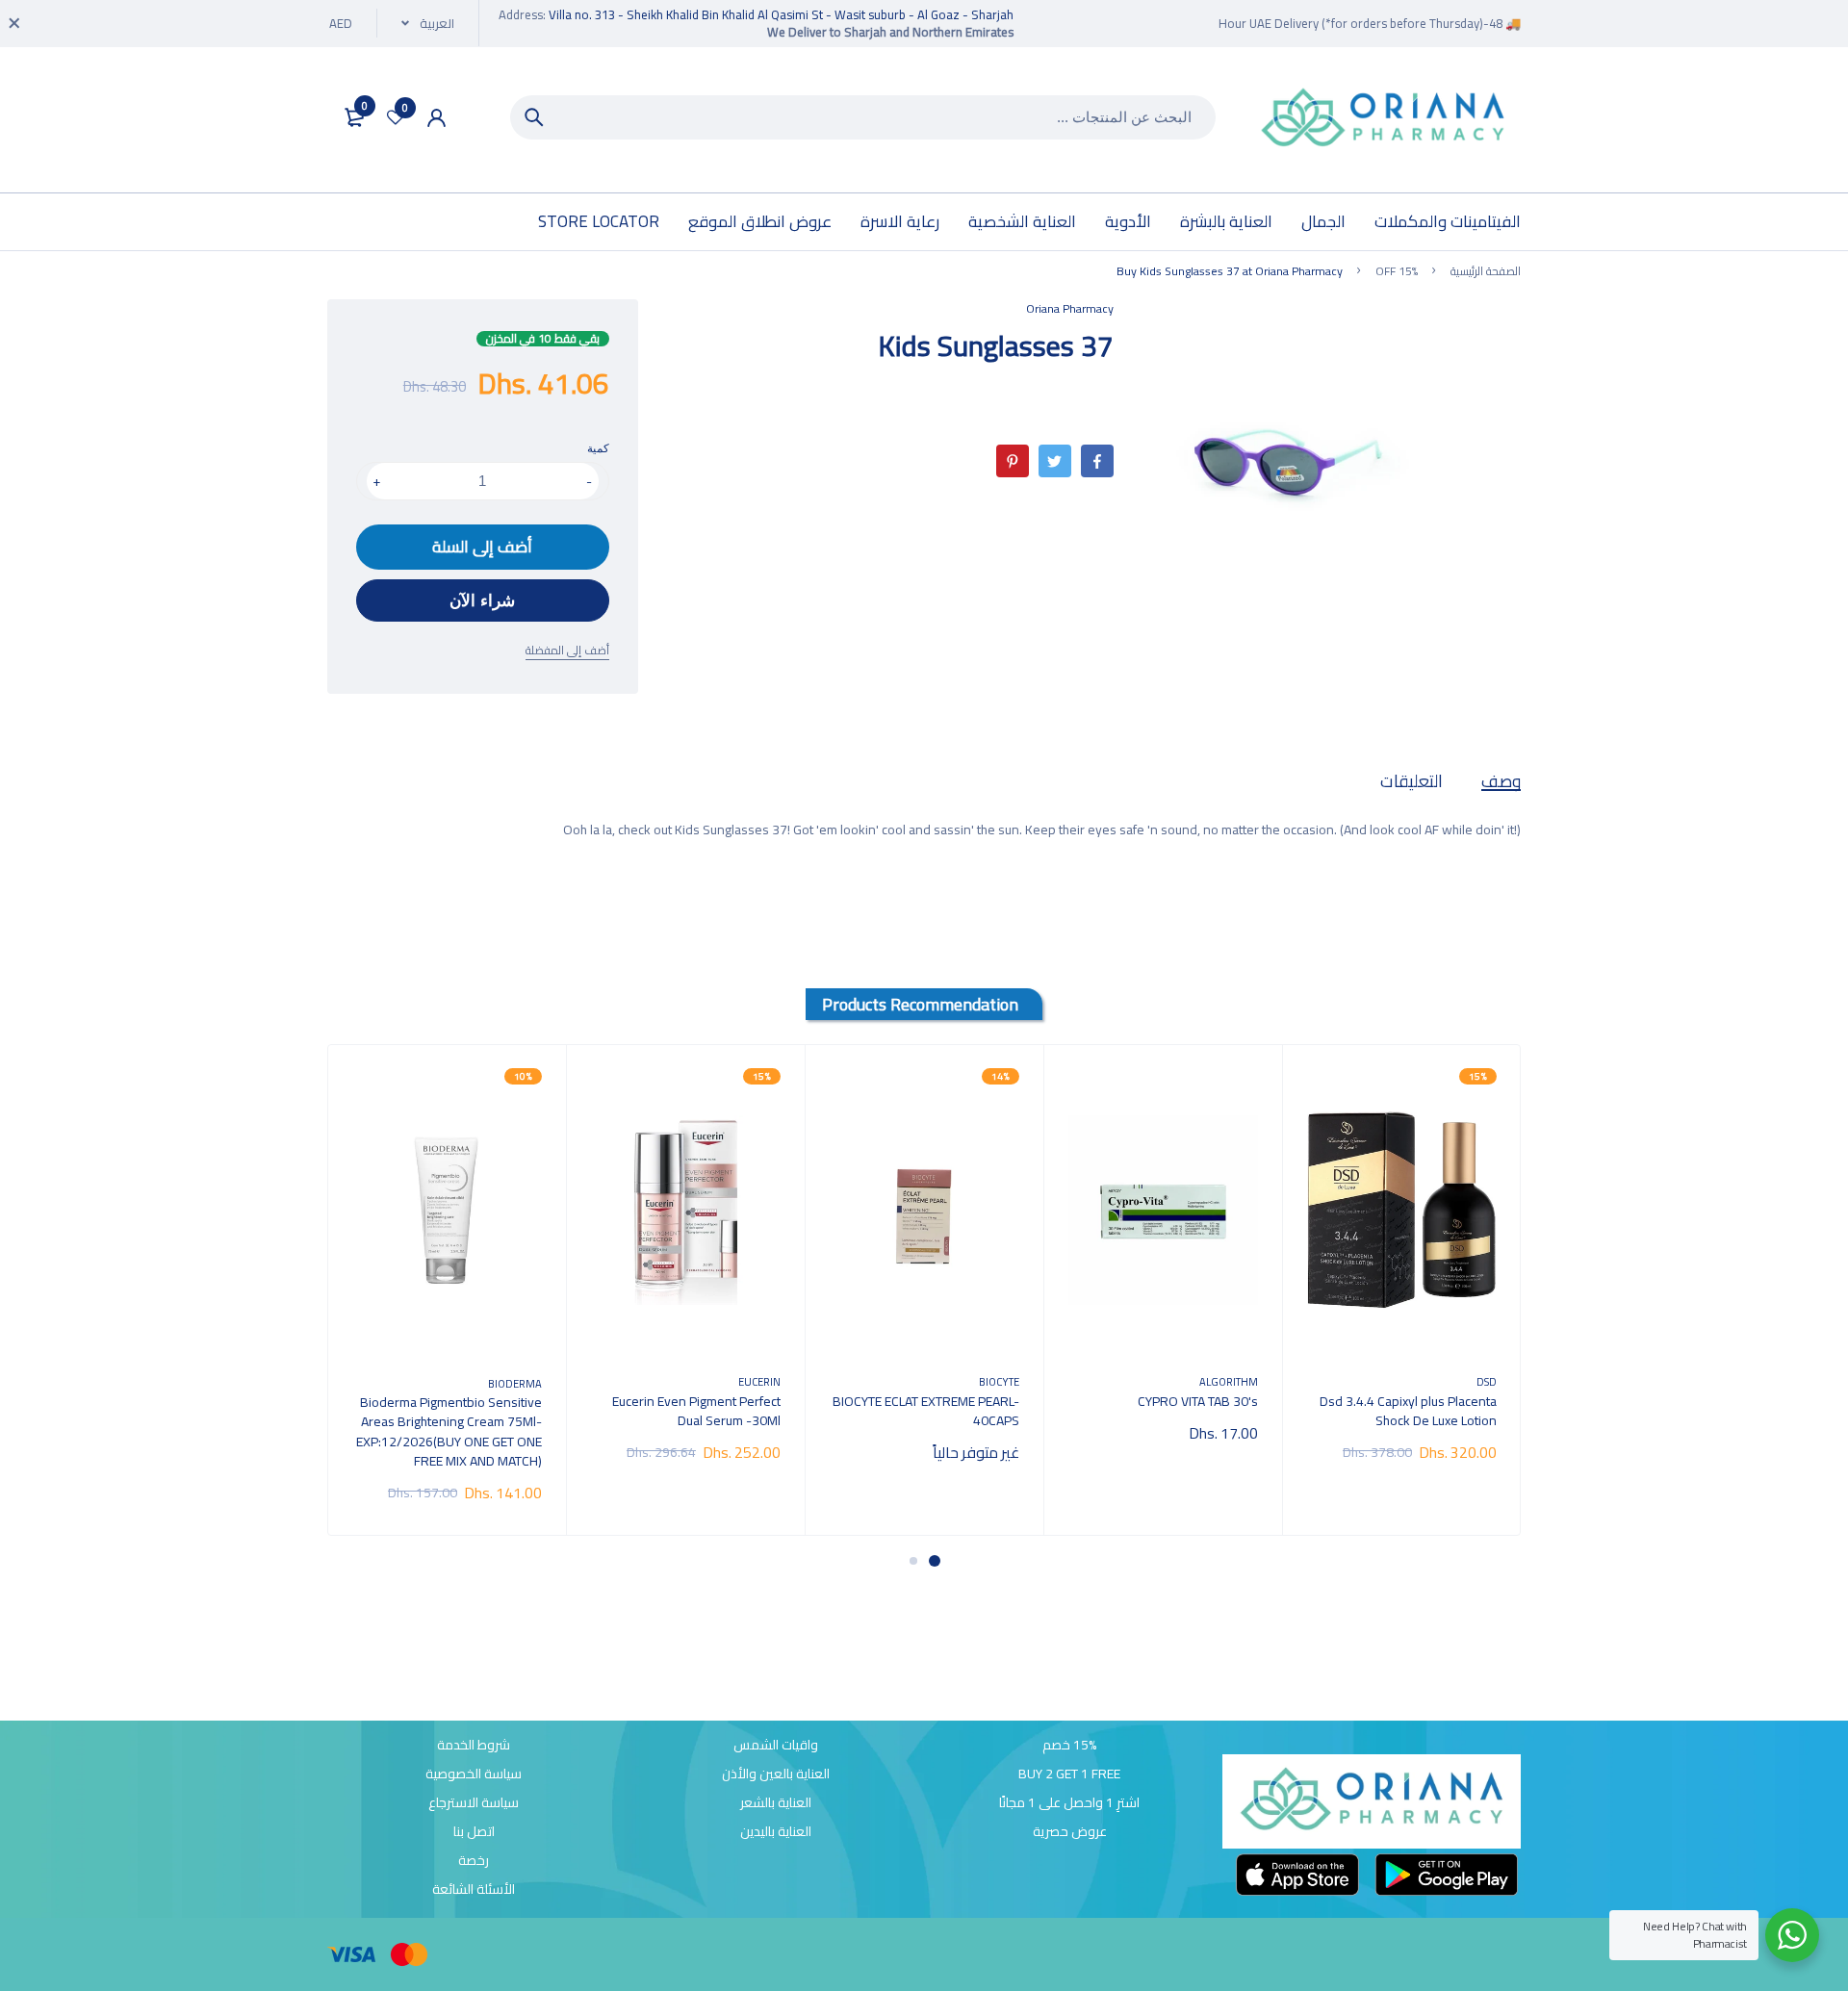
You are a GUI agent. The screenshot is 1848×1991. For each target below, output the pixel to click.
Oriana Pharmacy (1070, 308)
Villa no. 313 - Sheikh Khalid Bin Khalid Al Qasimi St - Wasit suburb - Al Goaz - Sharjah (781, 14)
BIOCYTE (999, 1381)
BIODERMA (515, 1383)
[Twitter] (1055, 461)
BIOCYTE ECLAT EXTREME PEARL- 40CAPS (926, 1411)
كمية (598, 448)
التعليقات (1412, 781)
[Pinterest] (1013, 461)
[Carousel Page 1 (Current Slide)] (935, 1561)
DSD (1487, 1381)
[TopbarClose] (14, 23)
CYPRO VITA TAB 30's (1198, 1401)
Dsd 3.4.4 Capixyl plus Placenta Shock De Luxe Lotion (1408, 1411)
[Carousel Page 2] (913, 1561)
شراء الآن (482, 601)
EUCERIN (759, 1381)
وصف (1501, 781)
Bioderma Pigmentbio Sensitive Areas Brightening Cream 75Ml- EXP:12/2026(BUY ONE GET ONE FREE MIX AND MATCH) (449, 1431)
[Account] (436, 118)
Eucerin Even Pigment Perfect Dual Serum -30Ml (696, 1411)
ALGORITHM (1229, 1381)
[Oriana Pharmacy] (1383, 120)
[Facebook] (1097, 461)
